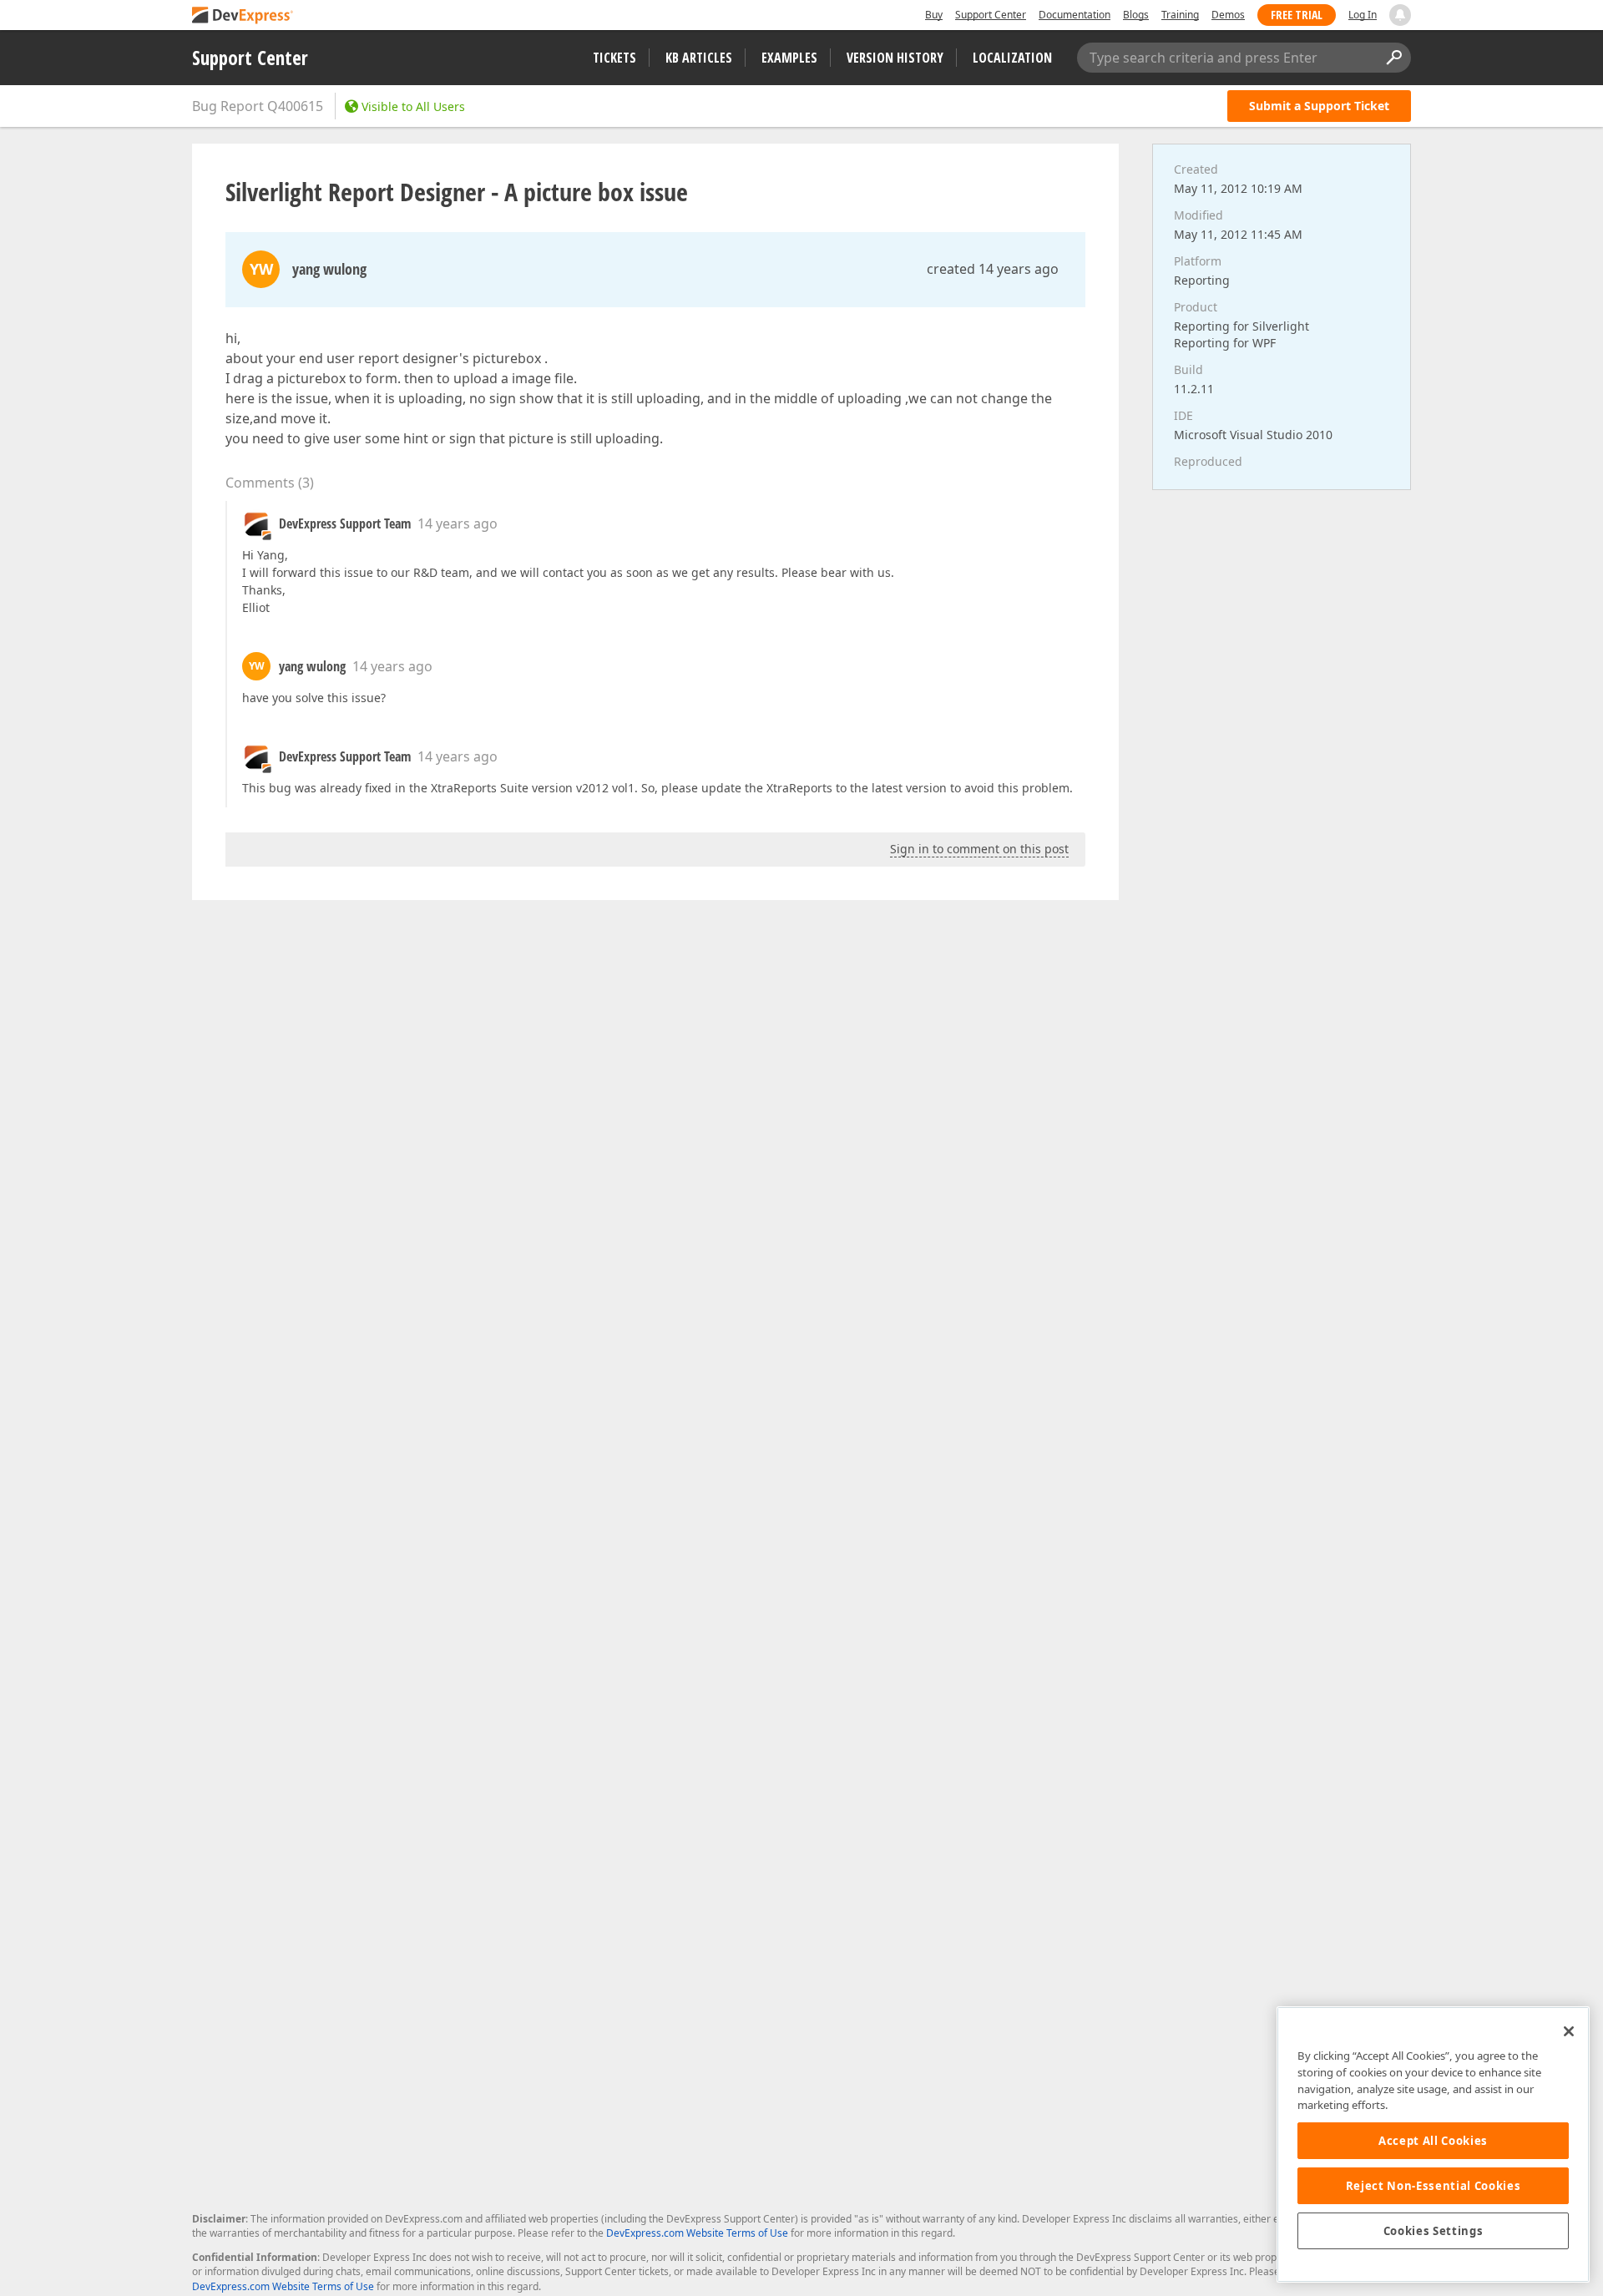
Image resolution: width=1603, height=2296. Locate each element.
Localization (1012, 58)
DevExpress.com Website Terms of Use (697, 2233)
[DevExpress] (243, 16)
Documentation (1075, 15)
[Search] (1393, 58)
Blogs (1136, 15)
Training (1180, 15)
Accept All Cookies (1433, 2141)
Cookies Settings (1434, 2231)
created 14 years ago (993, 269)
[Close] (1569, 2031)
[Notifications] (1400, 15)
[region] (1433, 2144)
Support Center (991, 15)
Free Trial (1297, 15)
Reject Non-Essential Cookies (1433, 2186)
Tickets (614, 58)
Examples (789, 58)
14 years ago (458, 523)
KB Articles (699, 58)
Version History (895, 58)
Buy (934, 15)
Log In (1363, 15)
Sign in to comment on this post (979, 849)
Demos (1228, 15)
